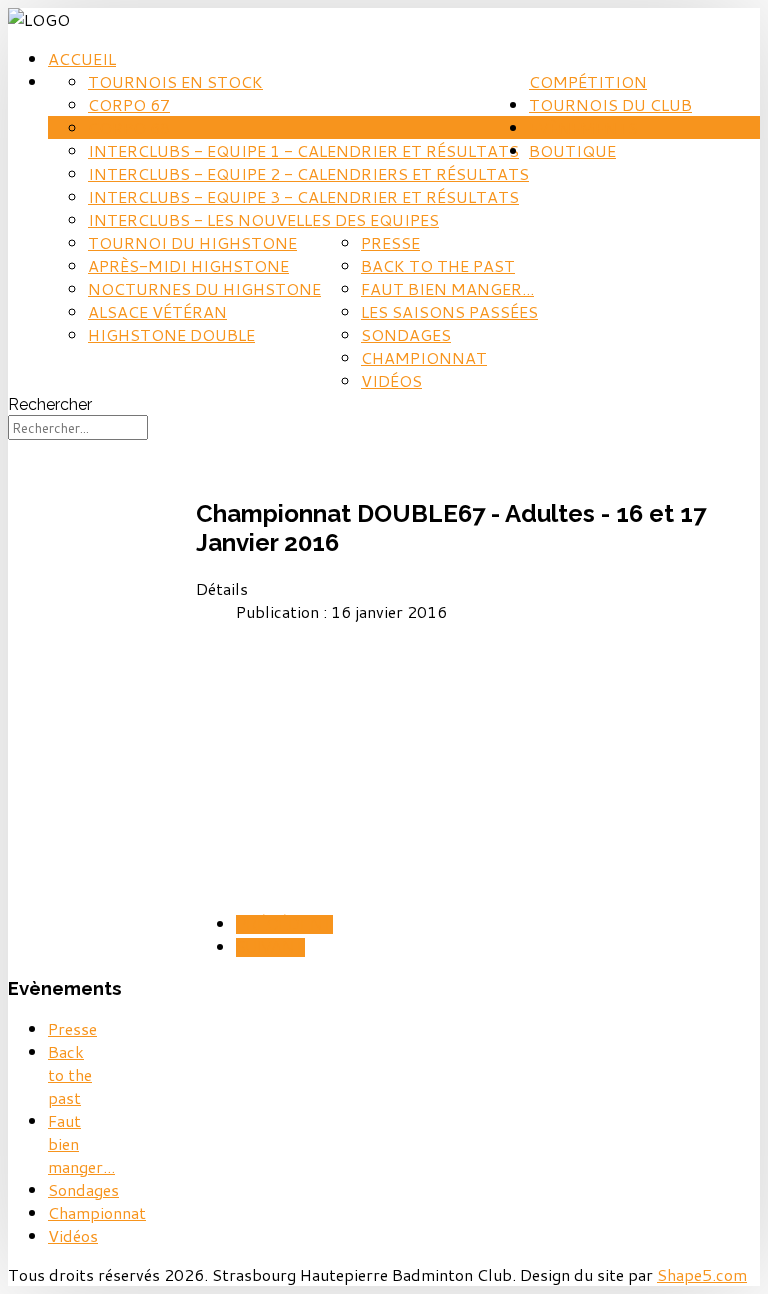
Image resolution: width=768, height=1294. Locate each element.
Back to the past (438, 265)
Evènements (583, 127)
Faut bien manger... (447, 288)
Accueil (82, 58)
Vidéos (391, 380)
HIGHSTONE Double (171, 334)
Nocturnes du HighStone (204, 288)
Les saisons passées (449, 311)
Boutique (572, 150)
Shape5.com (702, 1274)
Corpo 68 (129, 127)
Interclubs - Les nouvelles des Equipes (263, 219)
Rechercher (50, 404)
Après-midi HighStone (188, 265)
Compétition (588, 81)
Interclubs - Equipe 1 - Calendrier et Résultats (303, 150)
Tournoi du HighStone (192, 242)
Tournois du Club (610, 104)
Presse (390, 242)
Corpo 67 (129, 104)
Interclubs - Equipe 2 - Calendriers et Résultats (308, 173)
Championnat (424, 357)
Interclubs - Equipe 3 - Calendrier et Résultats (303, 196)
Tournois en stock (175, 81)
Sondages (406, 334)
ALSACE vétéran (157, 311)
